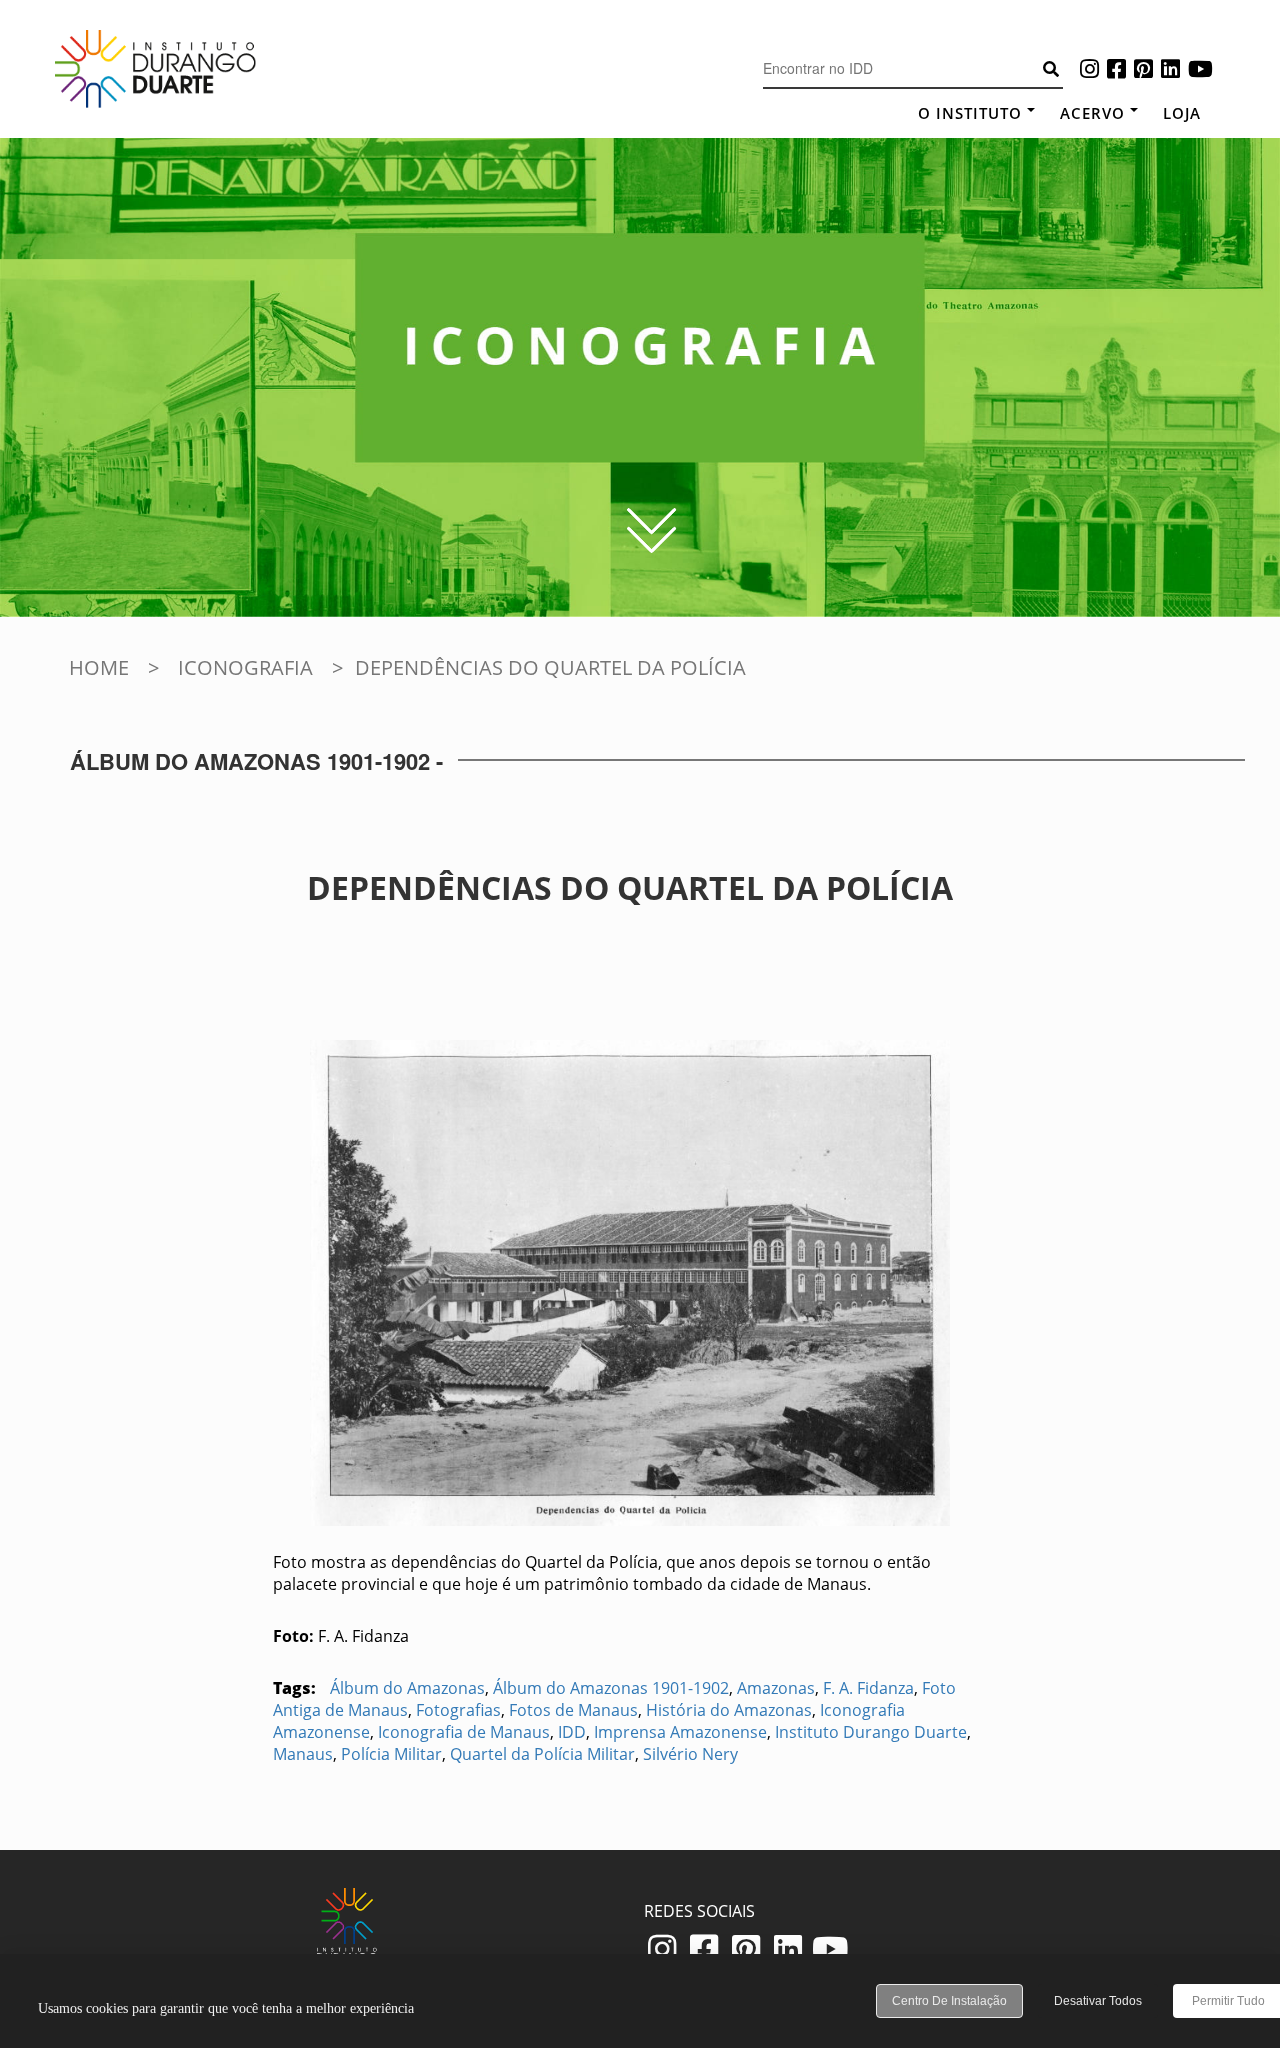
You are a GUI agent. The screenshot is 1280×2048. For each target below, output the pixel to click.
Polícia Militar (391, 1754)
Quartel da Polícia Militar (542, 1754)
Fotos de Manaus (573, 1710)
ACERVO (1092, 113)
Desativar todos (1098, 2001)
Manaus (303, 1754)
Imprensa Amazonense (680, 1732)
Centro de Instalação (949, 2001)
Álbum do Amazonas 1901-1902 (611, 1688)
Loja (1182, 113)
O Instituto (970, 113)
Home (99, 667)
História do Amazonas (729, 1710)
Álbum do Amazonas (407, 1688)
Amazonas (776, 1688)
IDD (572, 1732)
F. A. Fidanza (868, 1688)
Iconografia (245, 667)
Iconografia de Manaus (464, 1732)
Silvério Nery (690, 1754)
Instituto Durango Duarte (871, 1732)
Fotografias (458, 1710)
